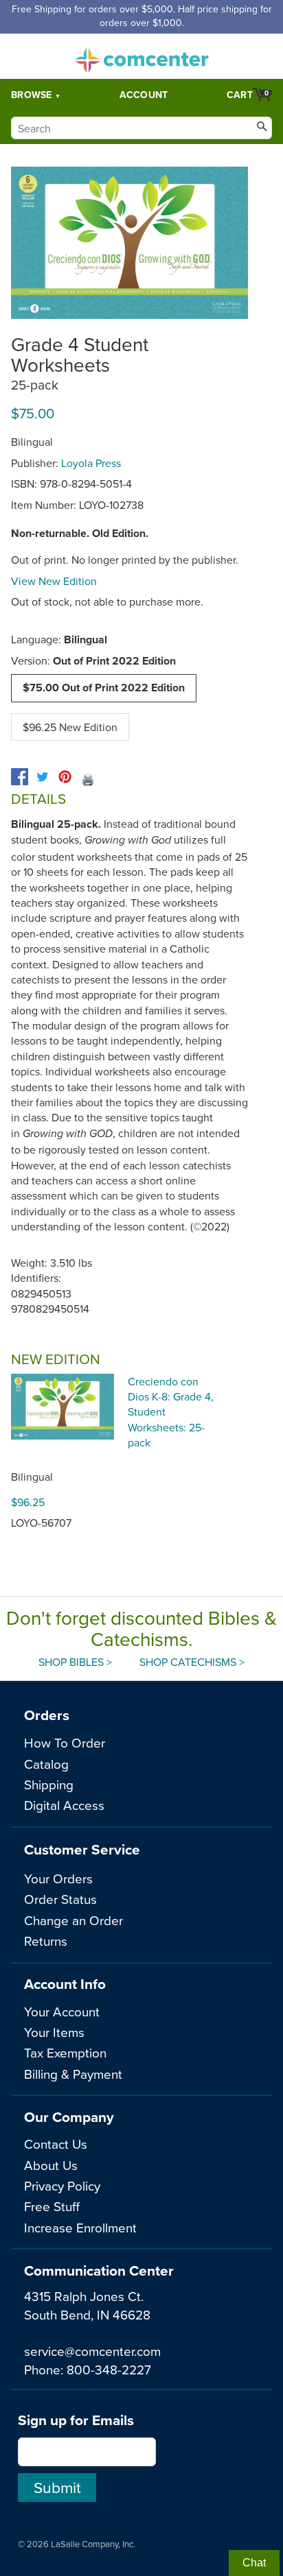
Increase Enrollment (80, 2227)
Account (144, 95)
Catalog (46, 1764)
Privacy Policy (62, 2185)
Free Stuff (52, 2206)
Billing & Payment (73, 2074)
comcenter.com (141, 56)
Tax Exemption (65, 2052)
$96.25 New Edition (70, 727)
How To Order (65, 1742)
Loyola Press (91, 463)
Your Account (62, 2011)
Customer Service (82, 1849)
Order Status (60, 1899)
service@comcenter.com (92, 2351)
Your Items (54, 2032)
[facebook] (20, 777)
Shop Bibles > (75, 1662)
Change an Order (73, 1920)
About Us (51, 2165)
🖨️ (88, 779)
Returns (46, 1941)
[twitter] (42, 777)
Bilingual (32, 1477)
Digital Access (64, 1805)
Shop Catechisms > (192, 1662)
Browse (32, 95)
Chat (254, 2563)
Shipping (49, 1784)
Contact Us (56, 2144)
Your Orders (58, 1878)
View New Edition (54, 581)
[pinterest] (65, 777)
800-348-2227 (109, 2369)
